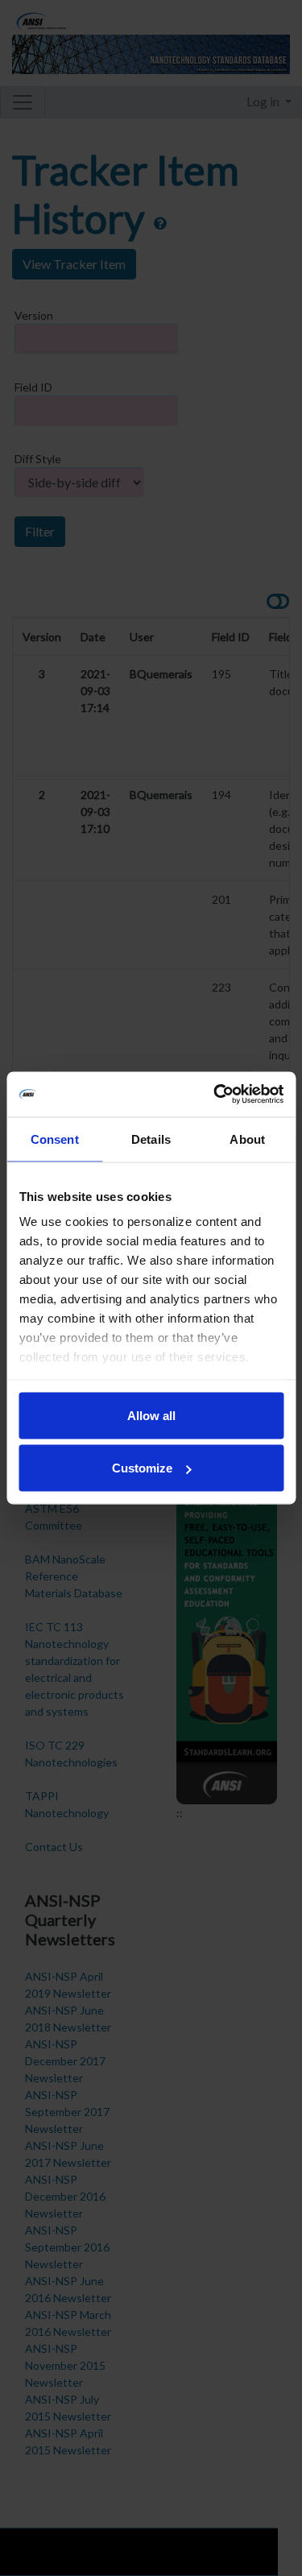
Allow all (151, 1415)
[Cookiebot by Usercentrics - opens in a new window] (215, 1095)
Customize (142, 1468)
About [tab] (247, 1139)
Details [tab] (151, 1139)
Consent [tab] (55, 1139)
